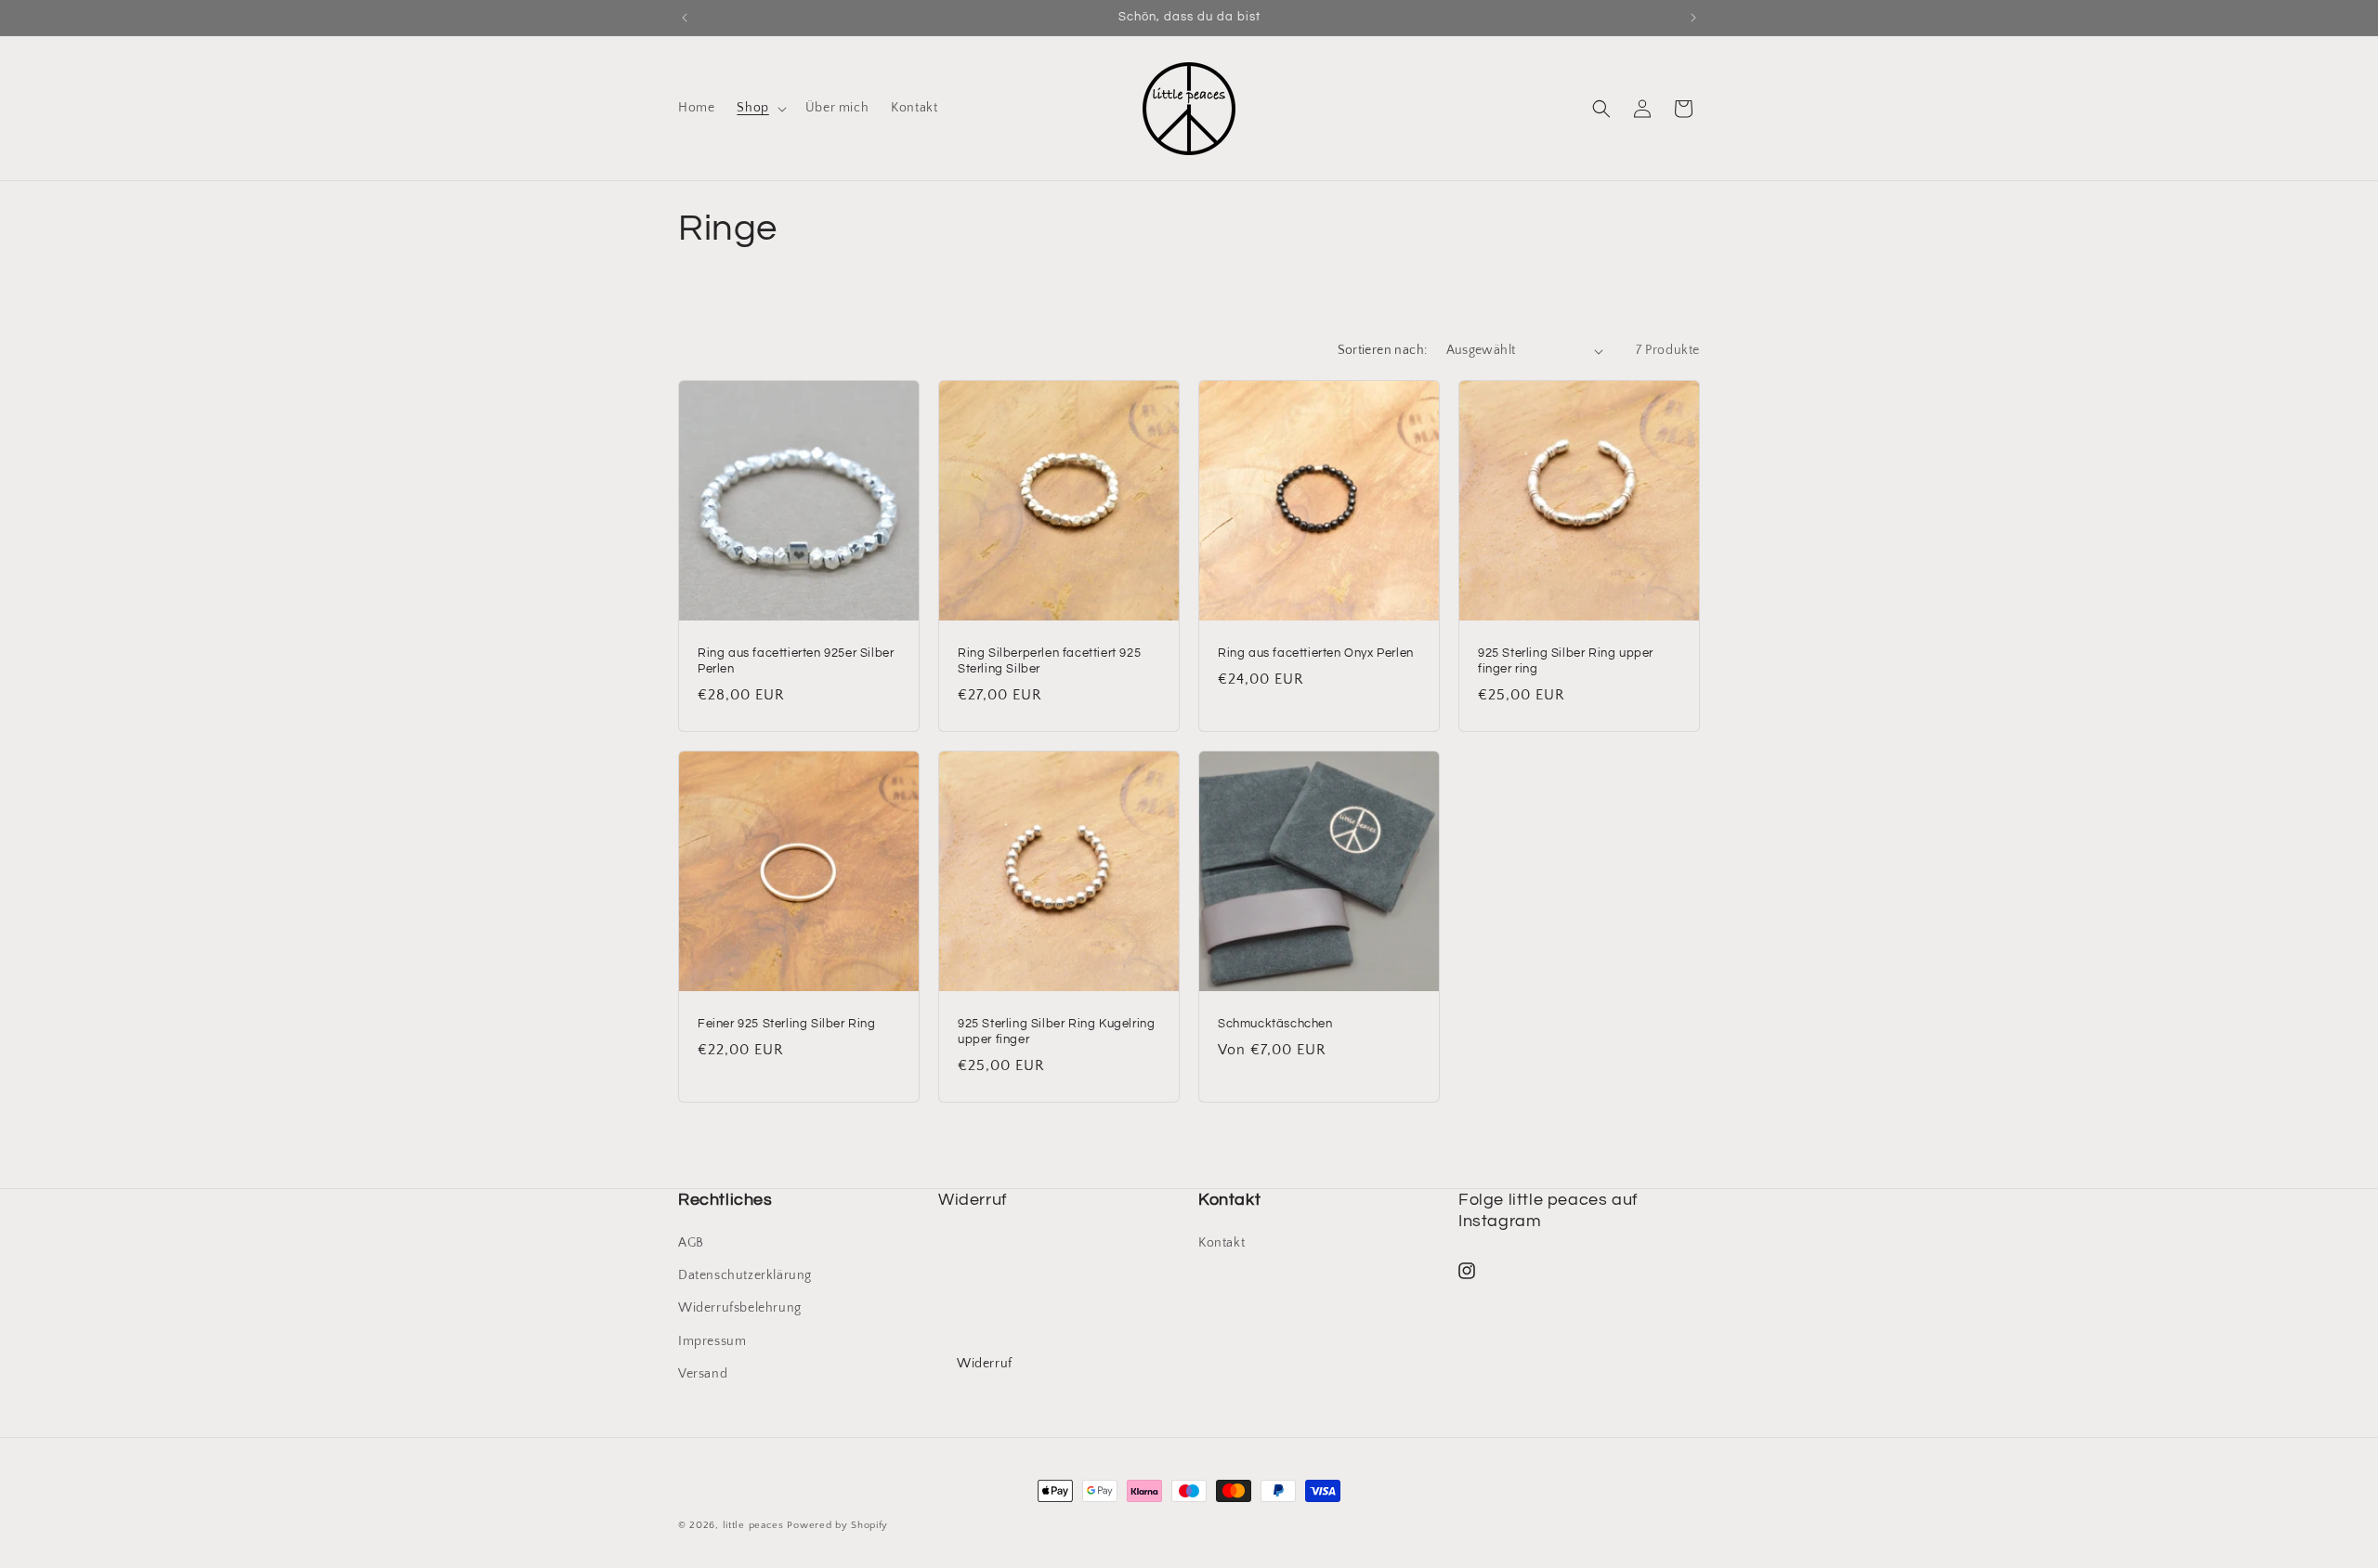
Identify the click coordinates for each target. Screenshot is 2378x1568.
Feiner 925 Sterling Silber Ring (787, 1024)
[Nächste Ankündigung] (1693, 18)
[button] (759, 108)
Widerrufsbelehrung (740, 1308)
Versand (703, 1374)
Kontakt (1222, 1243)
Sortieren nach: (1383, 350)
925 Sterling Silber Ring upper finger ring (1566, 661)
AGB (691, 1243)
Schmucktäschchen (1275, 1024)
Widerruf (985, 1364)
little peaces (753, 1525)
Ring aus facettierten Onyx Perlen (1316, 653)
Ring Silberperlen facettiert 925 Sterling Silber (1049, 661)
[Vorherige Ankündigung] (685, 18)
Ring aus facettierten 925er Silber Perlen (796, 661)
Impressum (712, 1341)
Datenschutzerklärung (745, 1275)
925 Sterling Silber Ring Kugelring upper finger (1056, 1032)
